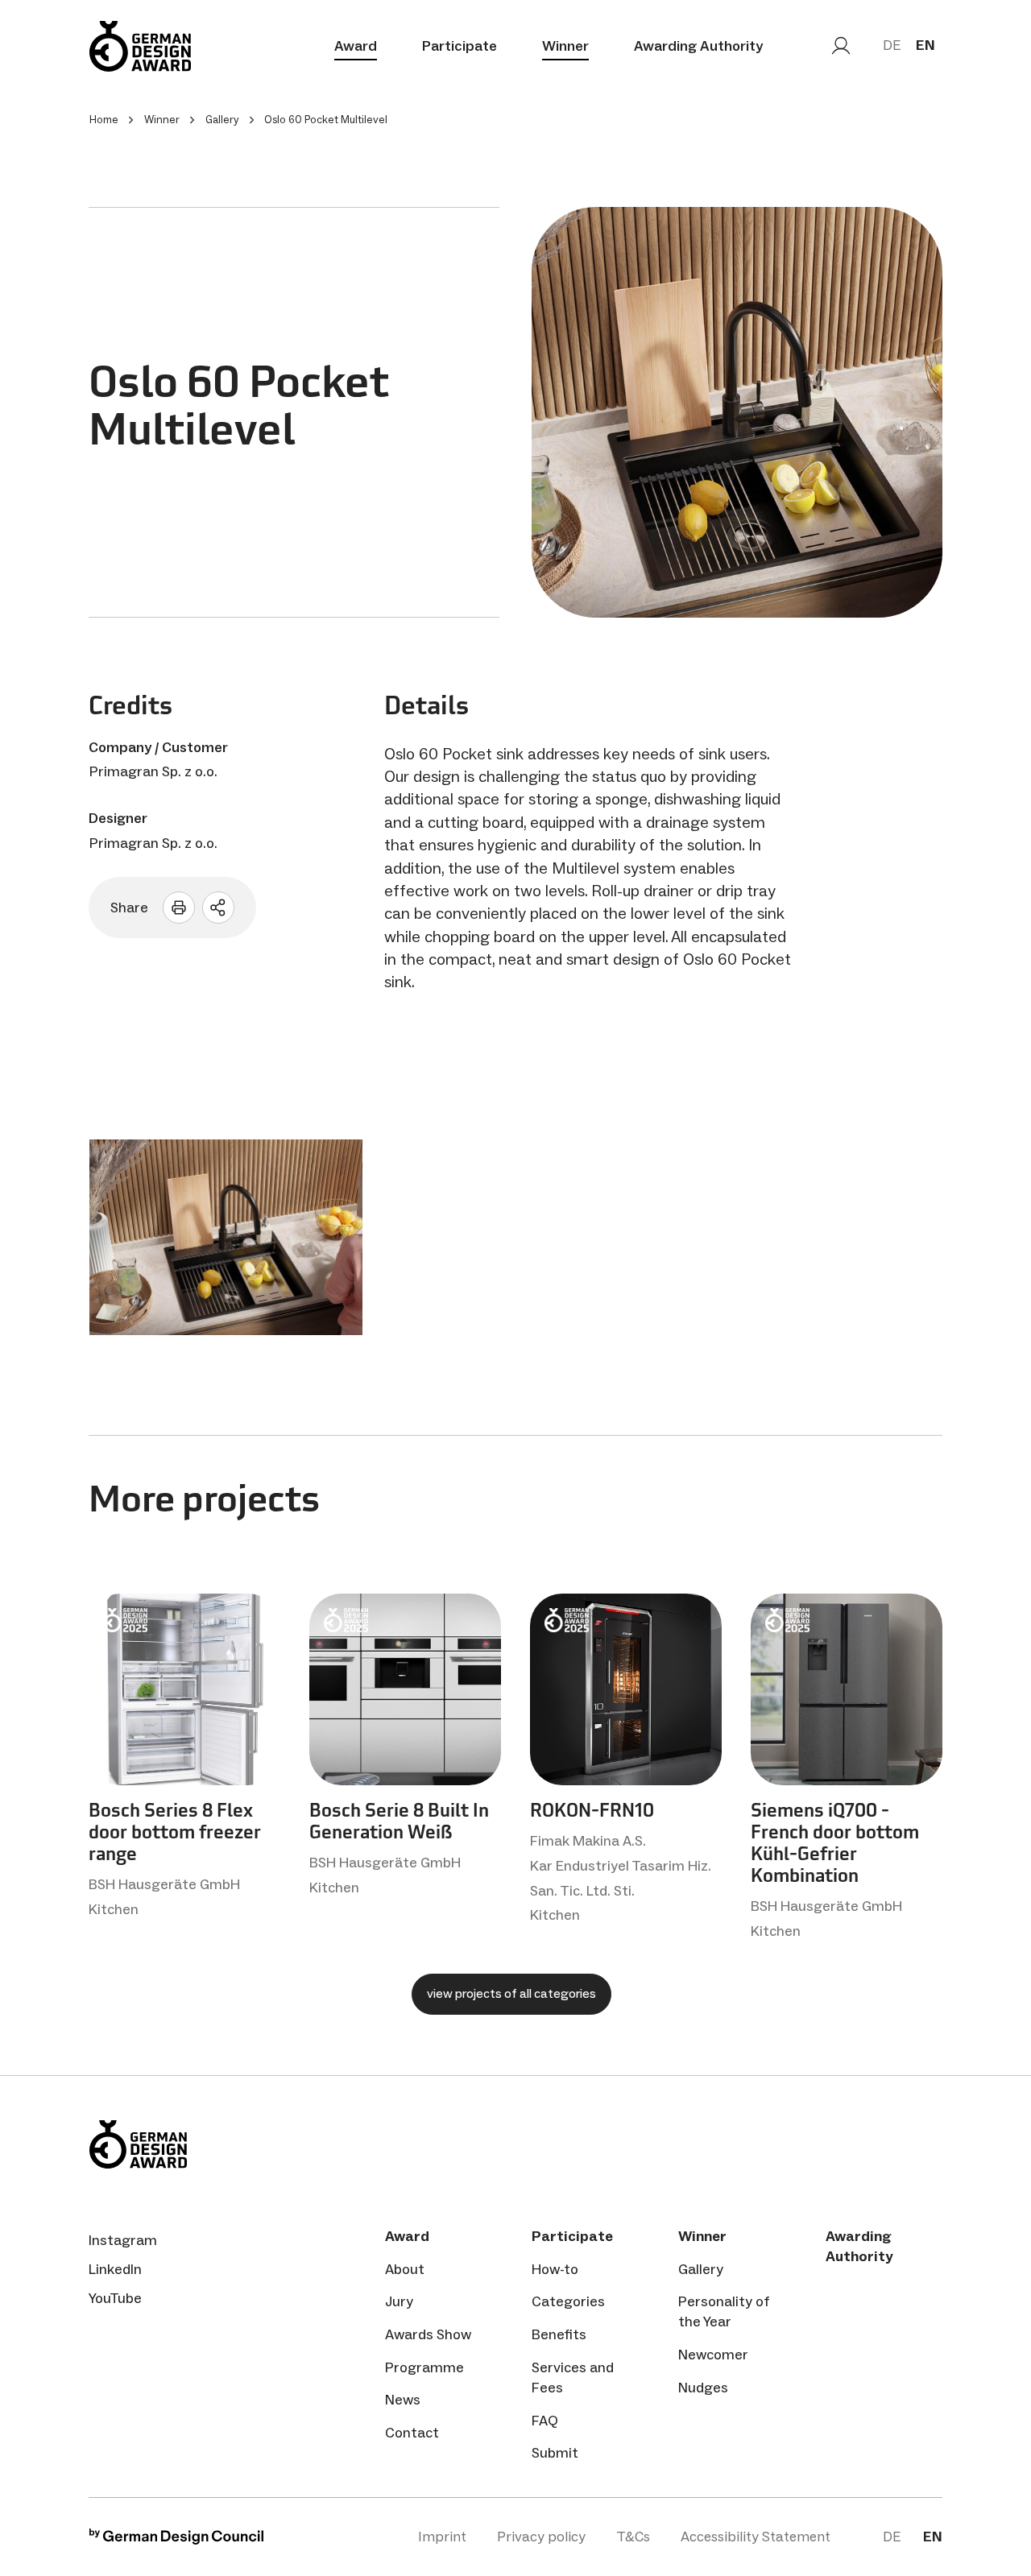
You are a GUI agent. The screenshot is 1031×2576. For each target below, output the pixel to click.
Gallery (701, 2269)
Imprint (442, 2537)
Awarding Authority (698, 46)
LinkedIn (115, 2269)
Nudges (703, 2388)
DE (892, 45)
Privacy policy (541, 2537)
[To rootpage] (140, 46)
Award (356, 46)
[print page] (179, 908)
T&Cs (633, 2537)
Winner (565, 46)
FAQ (545, 2421)
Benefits (559, 2334)
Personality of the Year (724, 2311)
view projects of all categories (511, 1993)
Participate (460, 46)
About (405, 2269)
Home (104, 120)
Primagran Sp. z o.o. (153, 771)
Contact (412, 2433)
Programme (424, 2367)
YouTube (115, 2298)
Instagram (123, 2240)
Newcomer (713, 2355)
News (403, 2400)
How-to (555, 2269)
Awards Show (428, 2334)
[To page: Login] (841, 46)
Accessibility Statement (756, 2537)
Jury (399, 2301)
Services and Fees (573, 2378)
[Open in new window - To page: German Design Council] (176, 2540)
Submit (555, 2453)
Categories (568, 2301)
